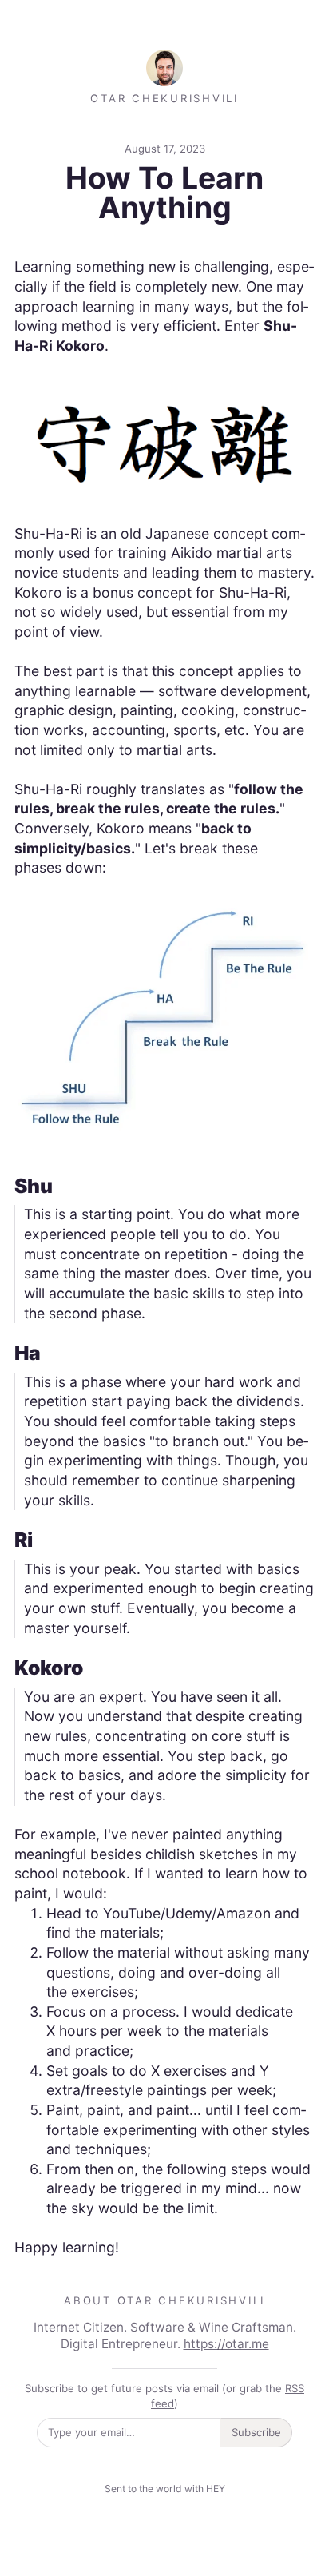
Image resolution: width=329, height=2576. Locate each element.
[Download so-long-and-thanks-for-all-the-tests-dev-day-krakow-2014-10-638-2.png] (165, 1016)
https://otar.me (226, 2344)
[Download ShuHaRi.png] (165, 438)
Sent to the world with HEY (165, 2489)
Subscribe (256, 2432)
